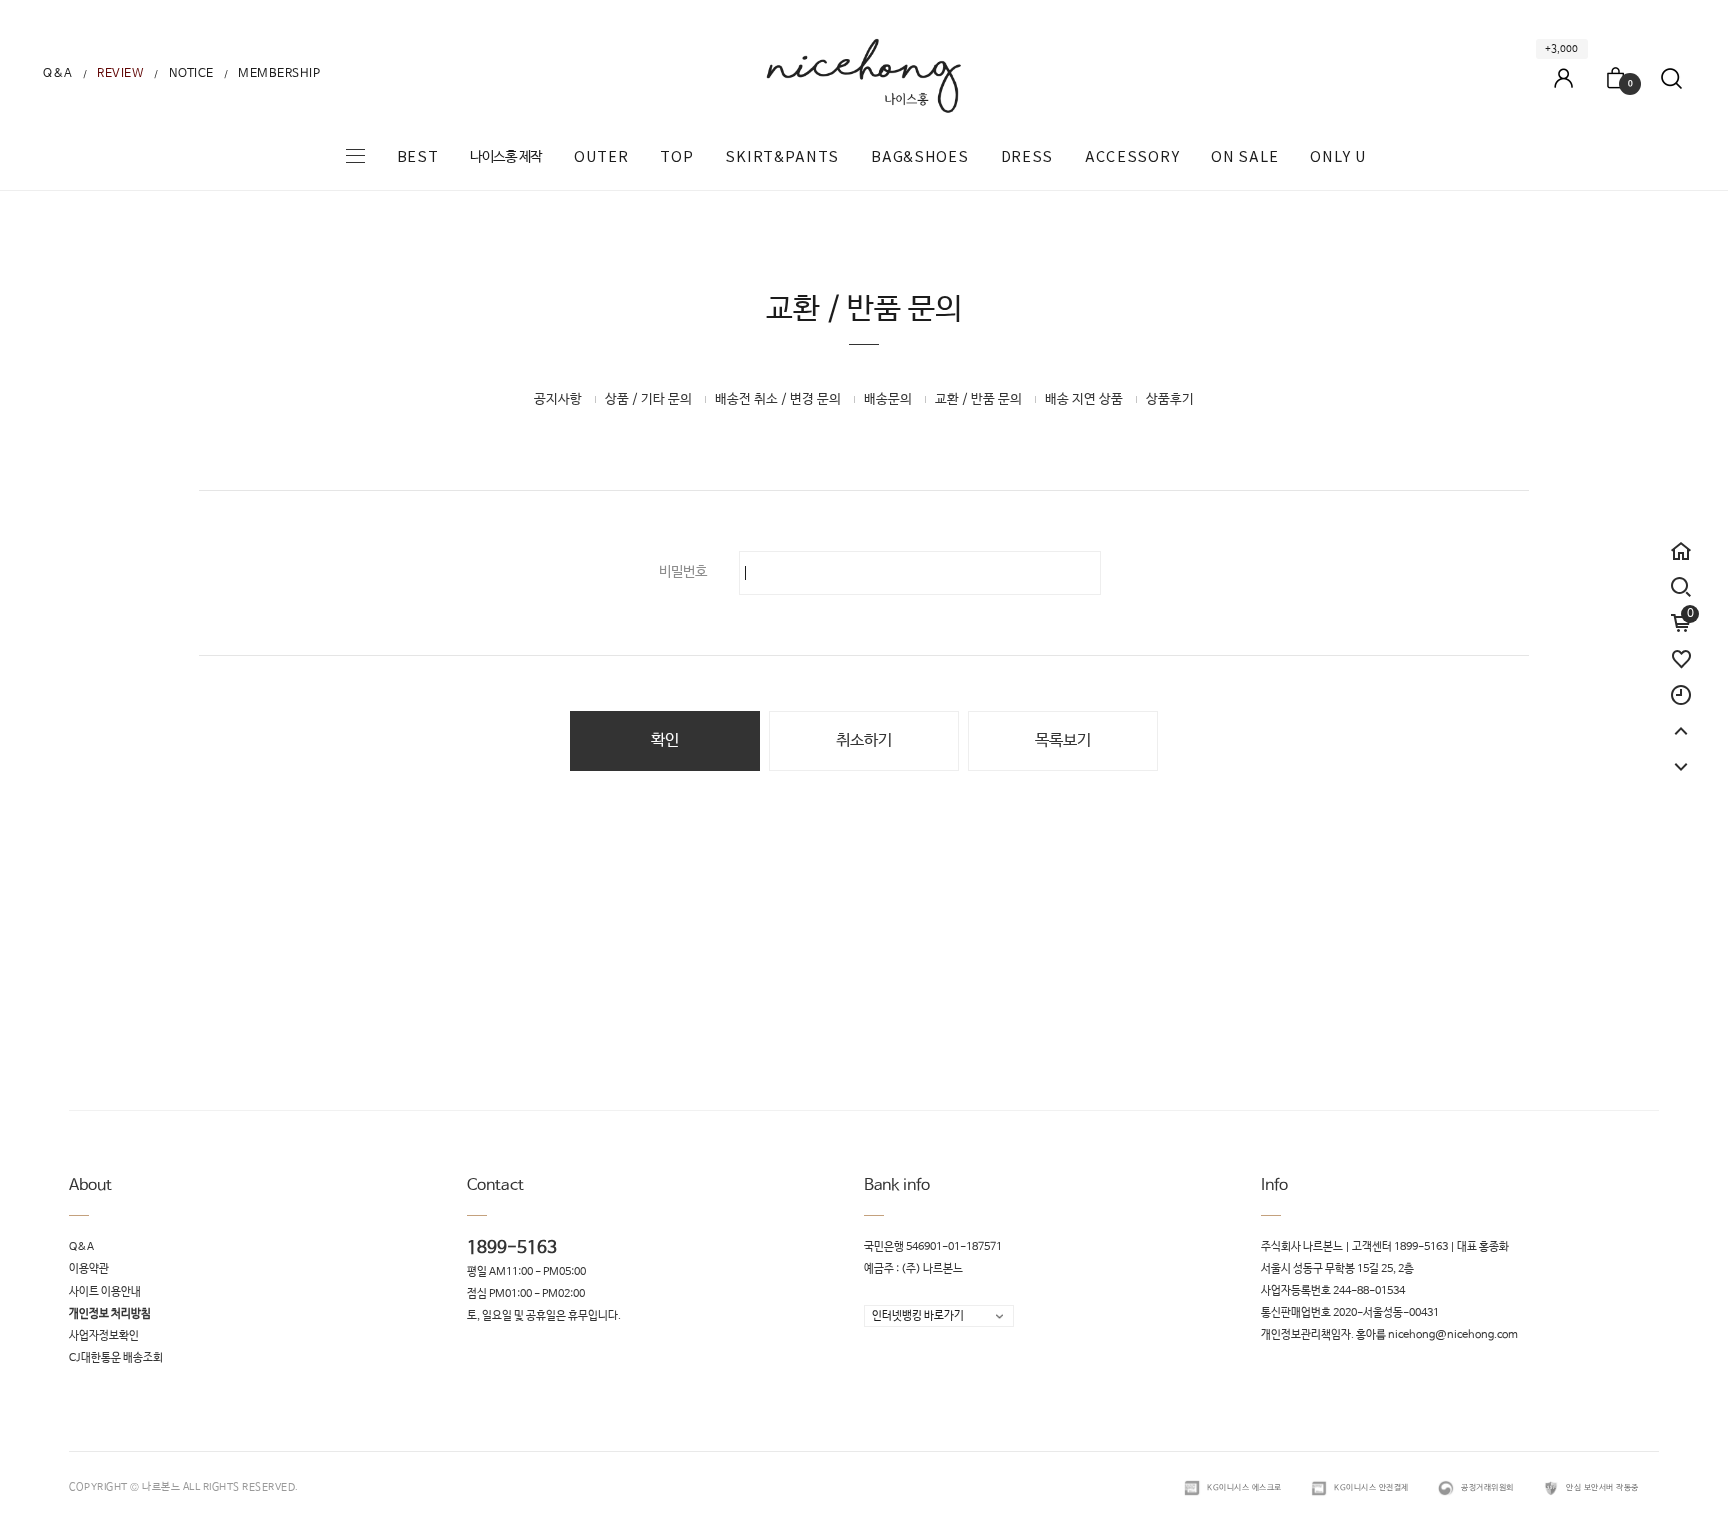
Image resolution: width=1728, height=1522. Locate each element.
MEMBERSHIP (279, 74)
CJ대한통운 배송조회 (116, 1359)
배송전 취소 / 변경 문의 (778, 399)
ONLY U (1338, 157)
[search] (1681, 586)
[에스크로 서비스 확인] (1192, 1488)
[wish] (1681, 650)
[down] (1681, 758)
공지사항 (558, 399)
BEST (418, 157)
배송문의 (888, 399)
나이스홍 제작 (506, 157)
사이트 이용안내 (105, 1292)
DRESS (1027, 157)
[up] (1681, 722)
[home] (1681, 542)
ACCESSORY (1132, 157)
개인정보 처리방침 (110, 1314)
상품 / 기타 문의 (648, 399)
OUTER (601, 157)
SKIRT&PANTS (782, 157)
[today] (1681, 686)
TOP (676, 157)
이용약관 (89, 1270)
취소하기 (864, 740)
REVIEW (120, 74)
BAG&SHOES (919, 157)
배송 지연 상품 (1084, 399)
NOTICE (191, 74)
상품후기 (1170, 399)
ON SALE (1244, 157)
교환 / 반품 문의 (978, 399)
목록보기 (1063, 740)
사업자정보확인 (104, 1336)
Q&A (58, 74)
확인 (665, 740)
